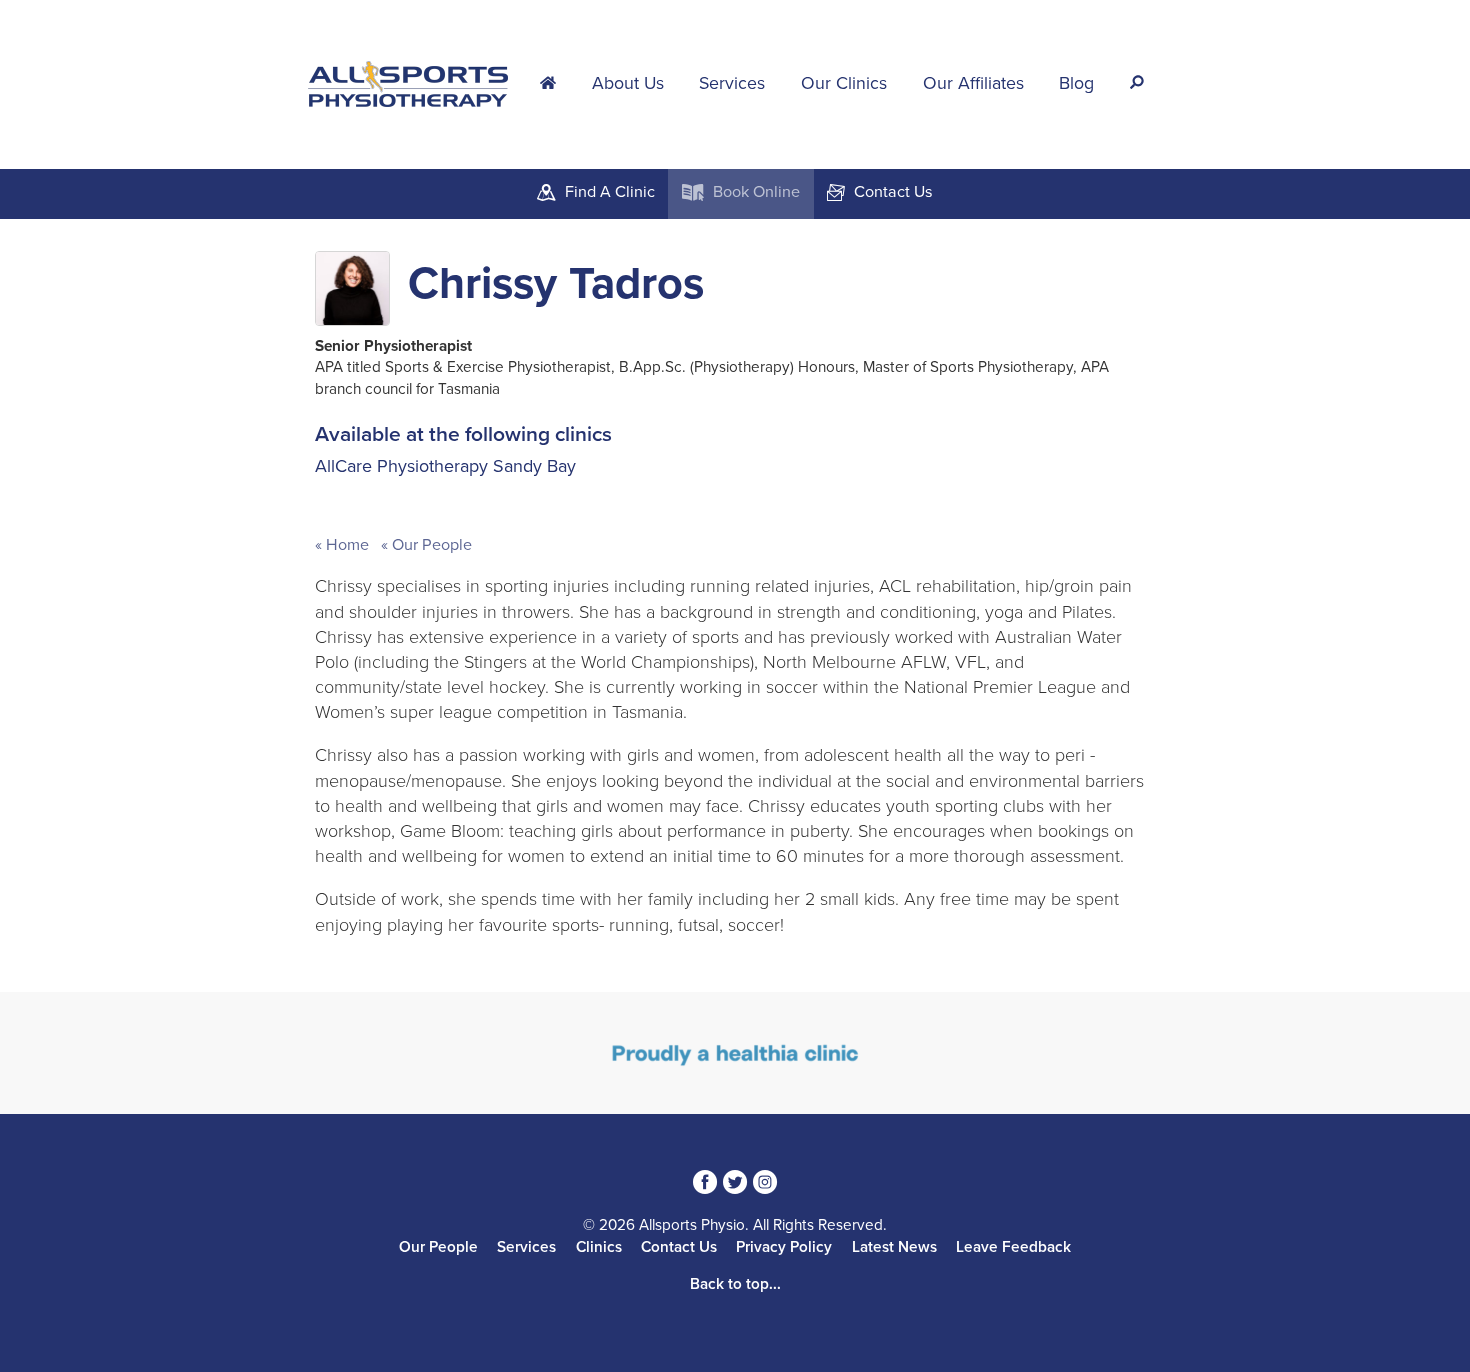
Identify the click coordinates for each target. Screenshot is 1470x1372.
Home (347, 545)
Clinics (599, 1247)
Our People (430, 545)
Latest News (894, 1247)
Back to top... (735, 1284)
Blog (1076, 83)
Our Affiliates (973, 83)
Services (732, 83)
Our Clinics (844, 83)
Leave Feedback (1013, 1247)
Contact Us (679, 1247)
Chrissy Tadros (556, 284)
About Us (628, 83)
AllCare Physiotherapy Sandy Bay (445, 466)
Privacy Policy (784, 1247)
